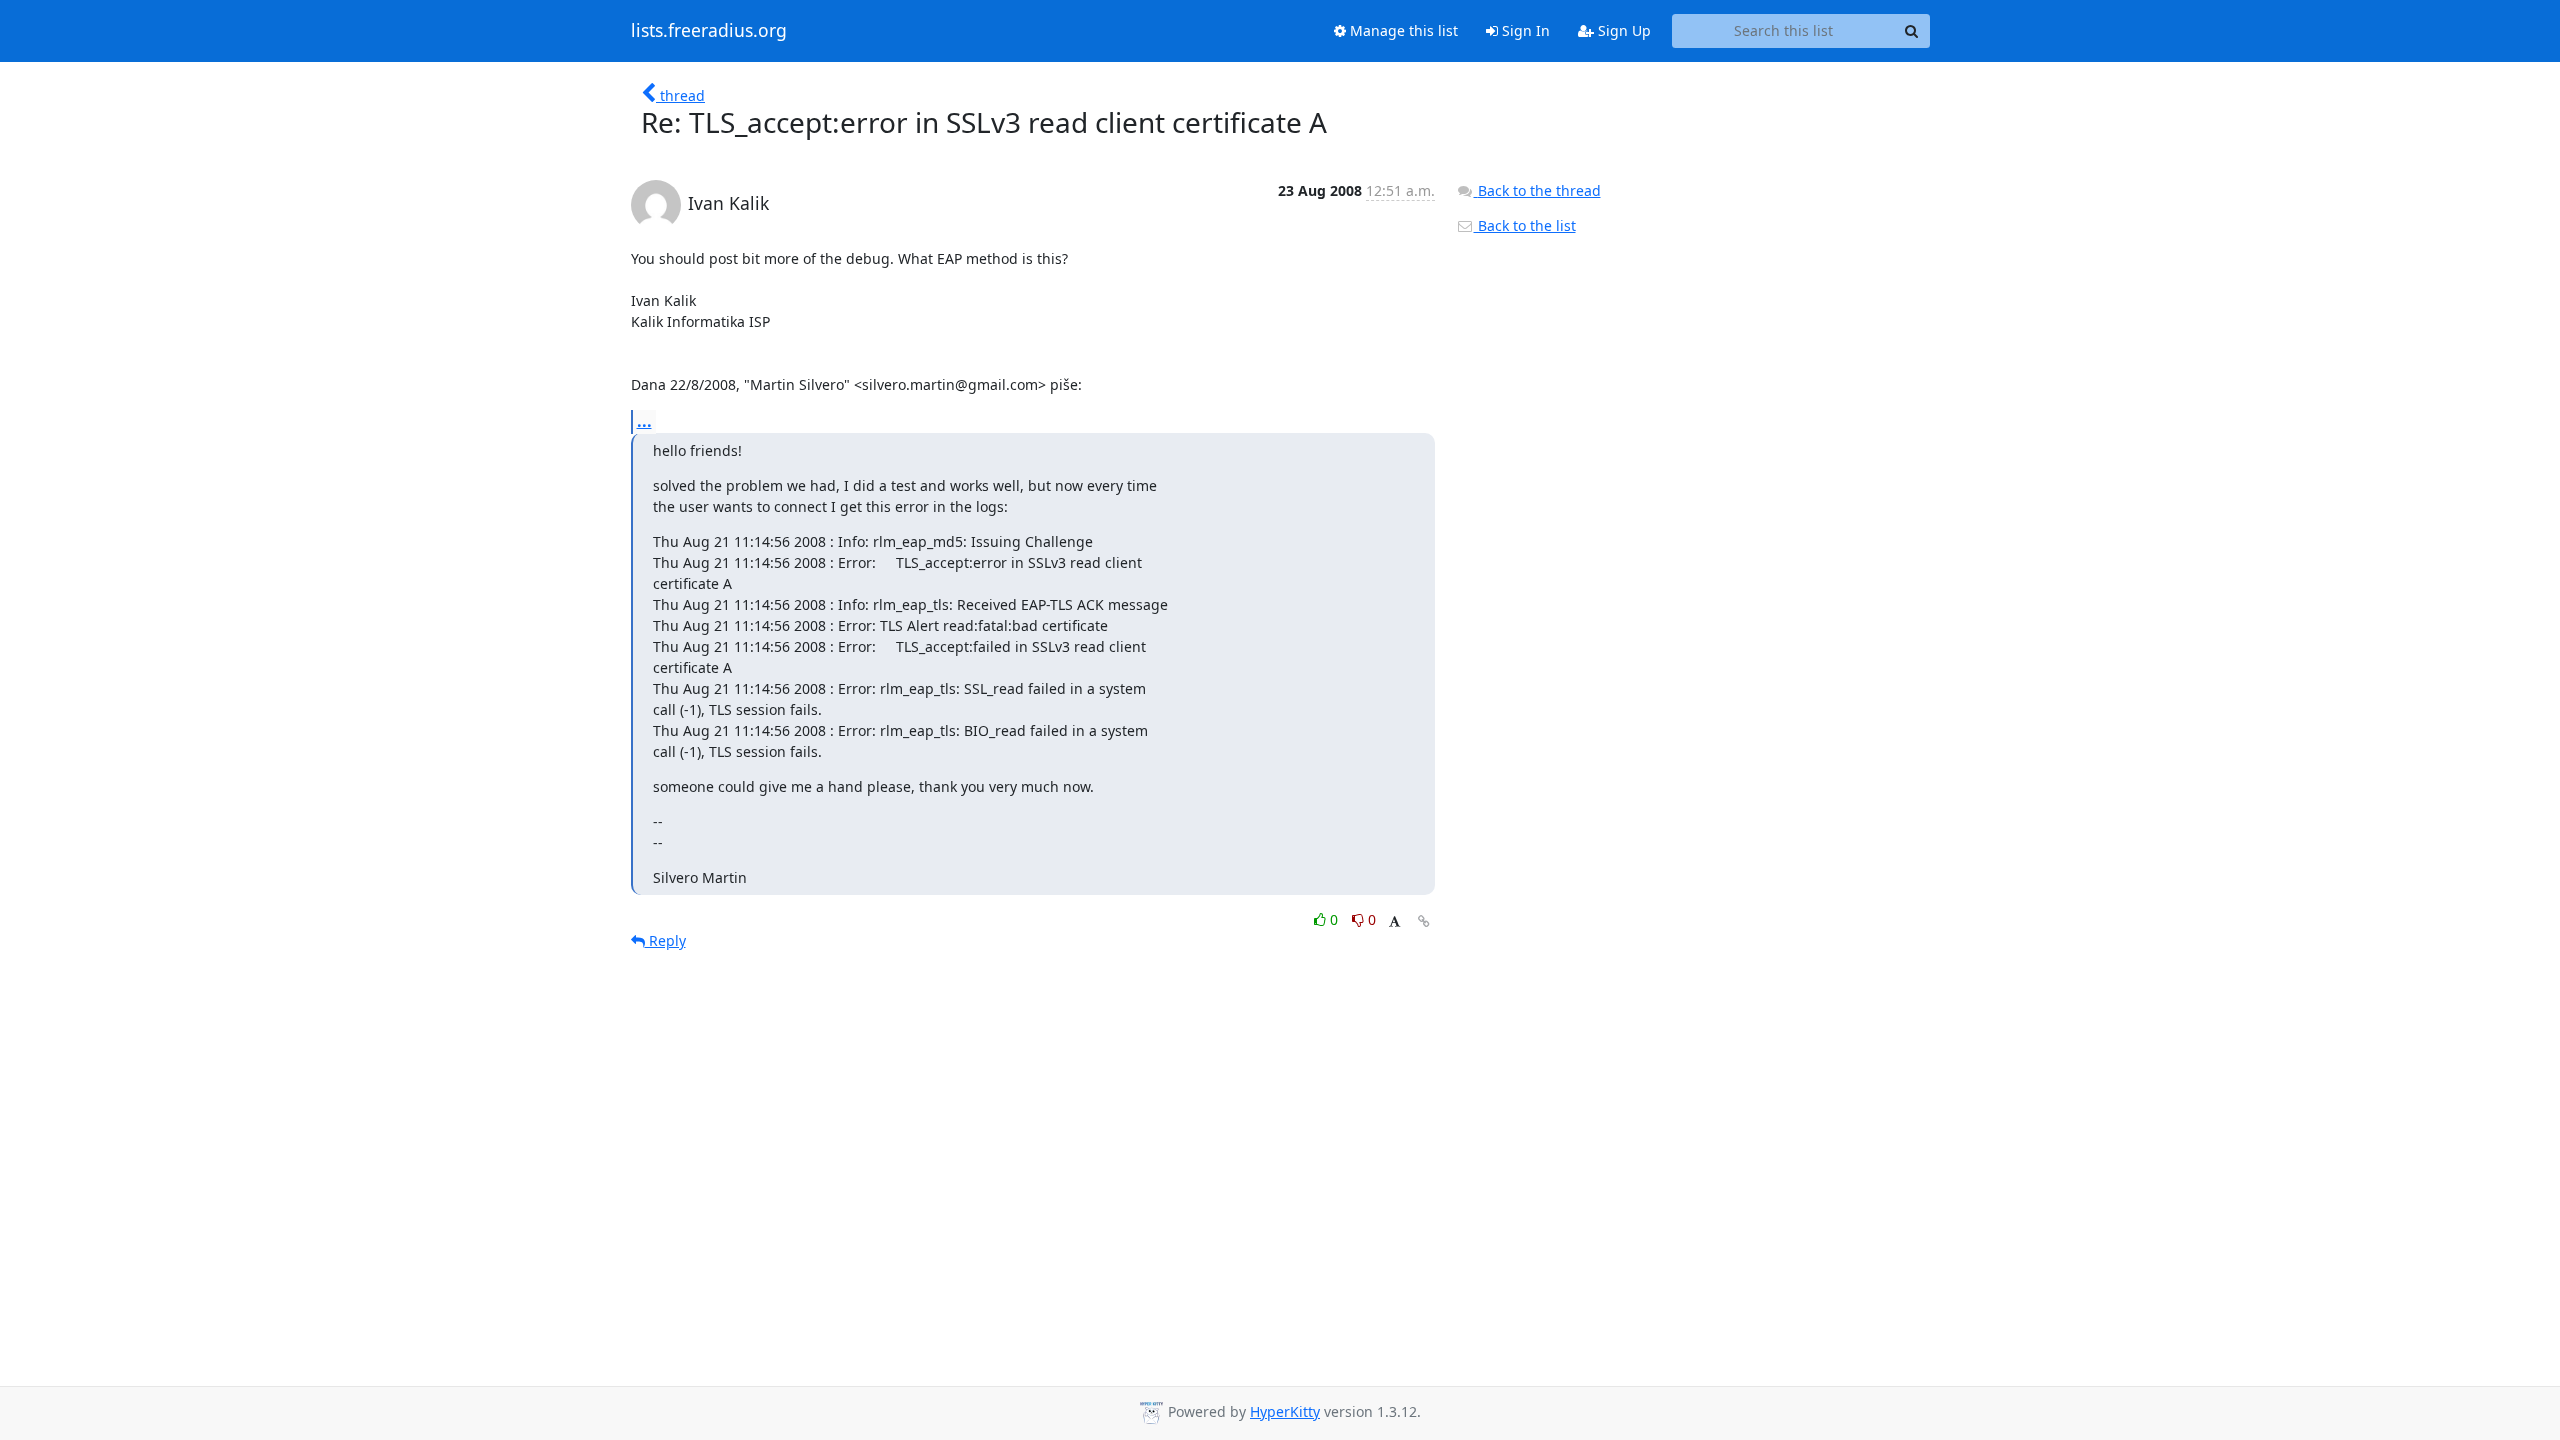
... (644, 421)
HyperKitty (1285, 1411)
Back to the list (1525, 225)
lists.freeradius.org (709, 31)
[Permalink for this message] (1424, 921)
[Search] (1912, 31)
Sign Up (1622, 30)
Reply (665, 940)
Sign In (1524, 30)
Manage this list (1402, 30)
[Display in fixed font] (1394, 922)
